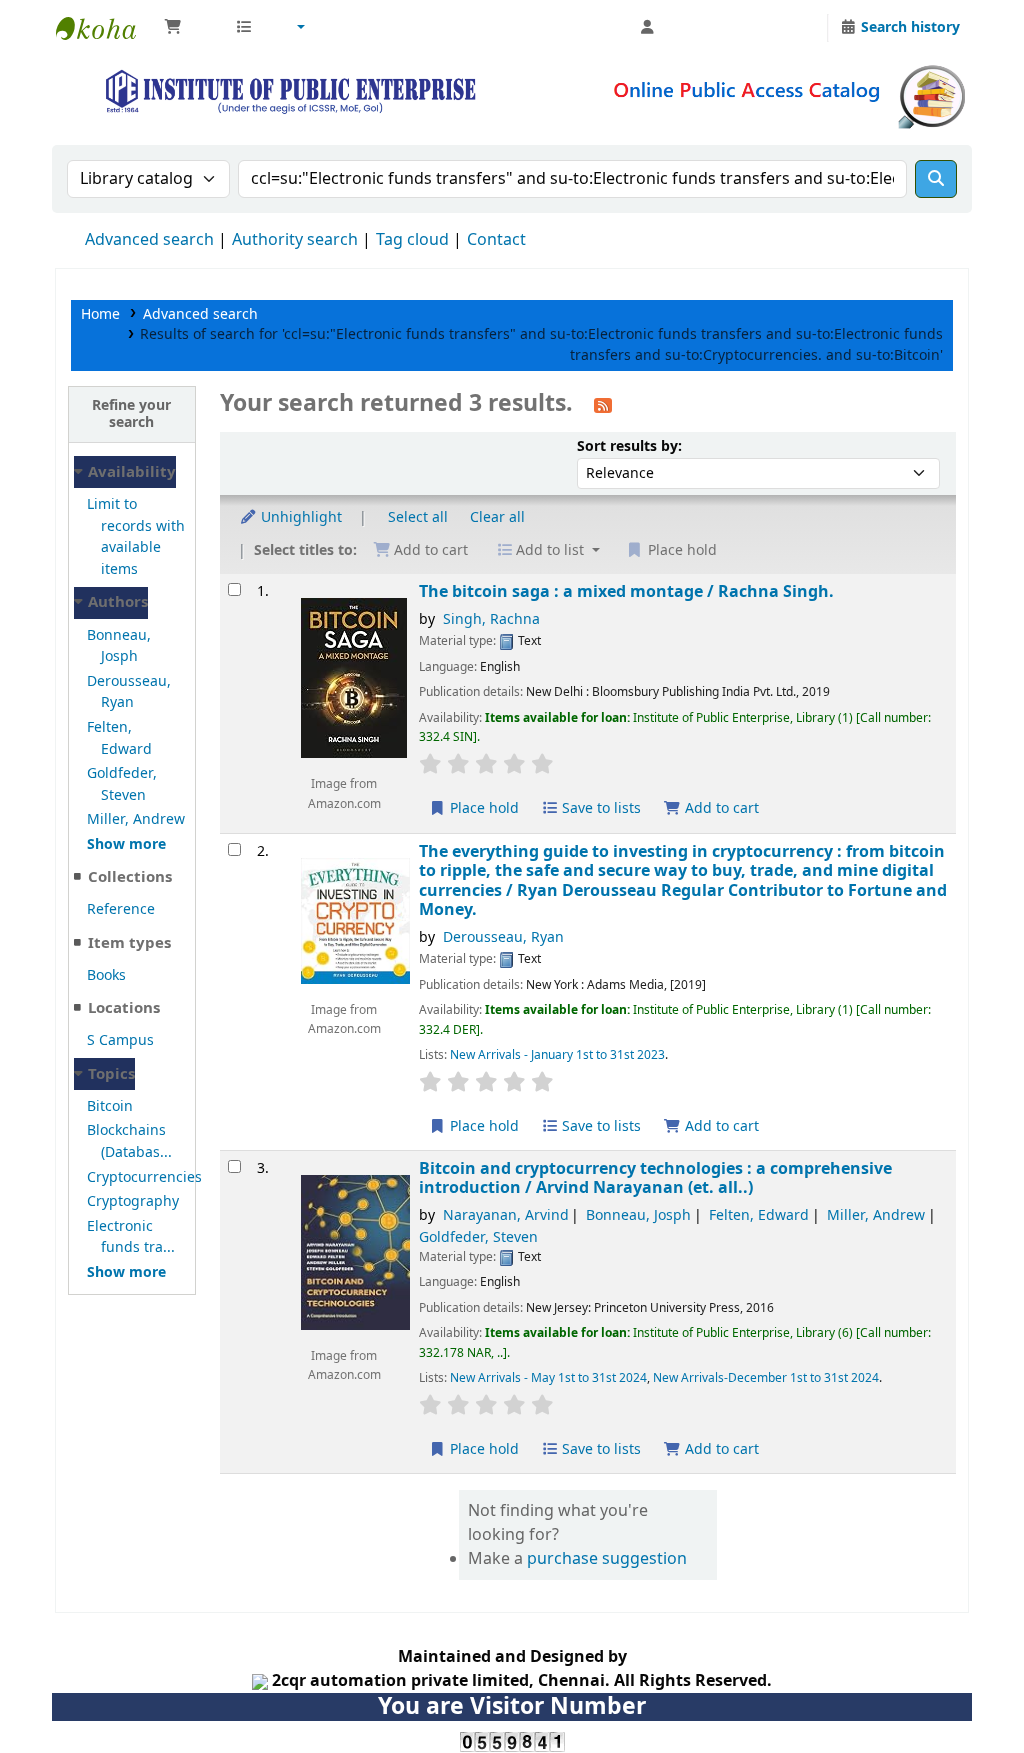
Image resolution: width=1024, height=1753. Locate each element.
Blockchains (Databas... (129, 1141)
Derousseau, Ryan (129, 692)
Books (106, 975)
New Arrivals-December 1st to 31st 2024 (766, 1378)
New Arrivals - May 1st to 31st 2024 (548, 1378)
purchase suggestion (607, 1559)
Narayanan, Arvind (506, 1215)
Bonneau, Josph (119, 646)
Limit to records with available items (136, 537)
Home (100, 314)
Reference (121, 909)
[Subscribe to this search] (603, 405)
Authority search (295, 240)
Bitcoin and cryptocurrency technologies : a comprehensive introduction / (655, 1178)
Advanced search (149, 240)
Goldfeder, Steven (122, 784)
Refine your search (131, 414)
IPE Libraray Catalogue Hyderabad (106, 28)
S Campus (120, 1040)
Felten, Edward (119, 738)
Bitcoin (110, 1106)
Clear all (497, 517)
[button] (189, 28)
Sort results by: (629, 446)
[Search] (936, 179)
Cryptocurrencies (144, 1177)
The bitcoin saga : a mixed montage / (626, 591)
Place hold (482, 808)
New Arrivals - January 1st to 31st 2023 (557, 1055)
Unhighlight (299, 517)
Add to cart (720, 808)
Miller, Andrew (136, 819)
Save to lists (599, 808)
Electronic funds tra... (131, 1237)
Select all (418, 517)
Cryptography (133, 1201)
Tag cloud (412, 240)
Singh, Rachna (491, 619)
